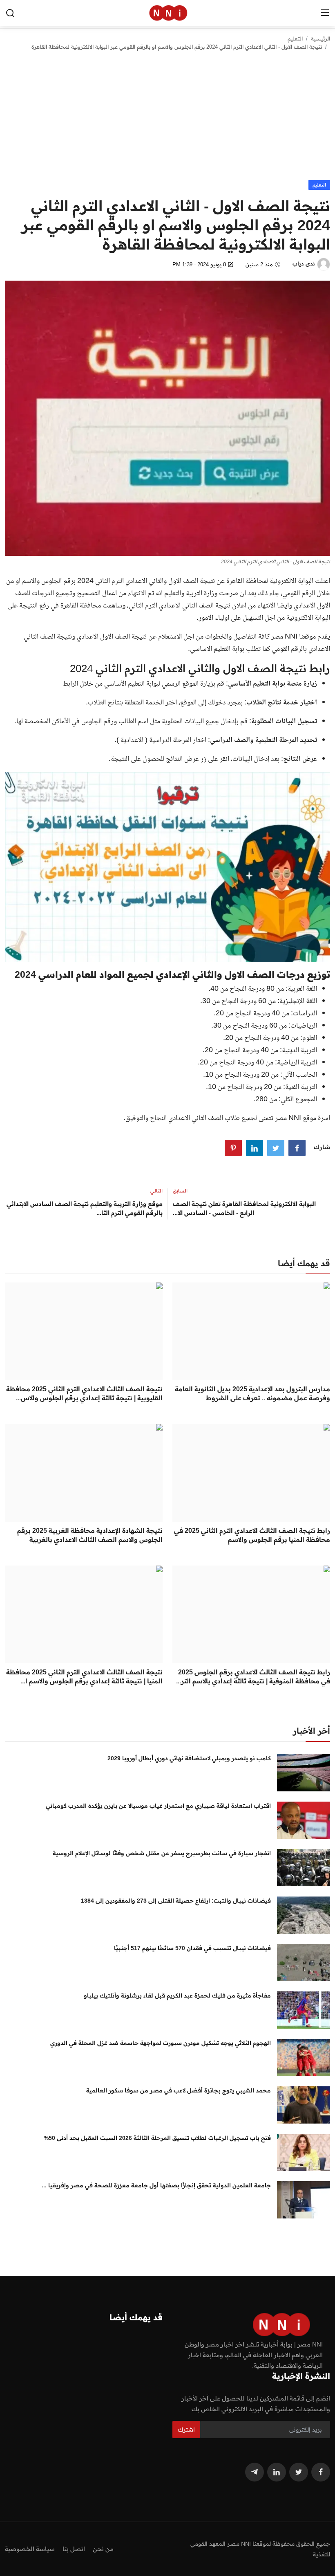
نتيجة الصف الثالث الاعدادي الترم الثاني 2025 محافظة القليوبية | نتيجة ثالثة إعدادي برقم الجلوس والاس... (84, 1393)
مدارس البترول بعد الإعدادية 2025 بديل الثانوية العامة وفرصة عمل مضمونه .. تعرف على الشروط (252, 1393)
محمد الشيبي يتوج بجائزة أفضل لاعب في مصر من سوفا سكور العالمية (179, 2090)
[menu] (325, 13)
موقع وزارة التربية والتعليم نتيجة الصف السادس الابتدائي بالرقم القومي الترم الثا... (85, 1208)
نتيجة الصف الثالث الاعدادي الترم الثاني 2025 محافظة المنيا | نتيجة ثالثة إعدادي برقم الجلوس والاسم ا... (84, 1676)
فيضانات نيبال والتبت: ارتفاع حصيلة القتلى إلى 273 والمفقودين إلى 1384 (176, 1901)
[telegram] (255, 2472)
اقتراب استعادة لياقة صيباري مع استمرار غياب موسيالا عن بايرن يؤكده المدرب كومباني (158, 1806)
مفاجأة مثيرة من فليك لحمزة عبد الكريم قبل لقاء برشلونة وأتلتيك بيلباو (177, 1996)
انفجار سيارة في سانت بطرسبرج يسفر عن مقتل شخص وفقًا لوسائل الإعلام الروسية (162, 1853)
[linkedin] (277, 2472)
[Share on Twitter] (276, 1148)
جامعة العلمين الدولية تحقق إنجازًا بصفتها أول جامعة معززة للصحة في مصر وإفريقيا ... (156, 2185)
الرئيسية (320, 38)
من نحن (103, 2549)
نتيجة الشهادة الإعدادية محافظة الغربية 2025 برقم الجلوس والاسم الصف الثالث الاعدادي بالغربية (90, 1535)
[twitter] (299, 2472)
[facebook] (321, 2472)
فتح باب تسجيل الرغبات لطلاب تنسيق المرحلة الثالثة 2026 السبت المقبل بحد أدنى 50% (157, 2138)
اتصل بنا (74, 2549)
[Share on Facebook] (297, 1148)
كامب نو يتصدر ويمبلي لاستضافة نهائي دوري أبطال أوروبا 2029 (189, 1758)
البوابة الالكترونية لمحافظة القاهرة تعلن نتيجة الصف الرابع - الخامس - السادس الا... (244, 1208)
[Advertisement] (167, 119)
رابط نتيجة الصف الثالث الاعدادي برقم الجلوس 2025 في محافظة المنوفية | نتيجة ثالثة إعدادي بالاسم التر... (253, 1676)
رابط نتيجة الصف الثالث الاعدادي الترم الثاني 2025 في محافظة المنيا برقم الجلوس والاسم (252, 1535)
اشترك (186, 2430)
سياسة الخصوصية (30, 2549)
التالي (156, 1191)
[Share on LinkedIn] (255, 1148)
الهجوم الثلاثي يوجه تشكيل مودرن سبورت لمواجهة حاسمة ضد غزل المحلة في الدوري (161, 2043)
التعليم (295, 38)
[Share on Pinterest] (233, 1148)
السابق (180, 1191)
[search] (10, 13)
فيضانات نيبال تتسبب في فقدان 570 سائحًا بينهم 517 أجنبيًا (192, 1948)
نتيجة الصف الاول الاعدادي (112, 637)
